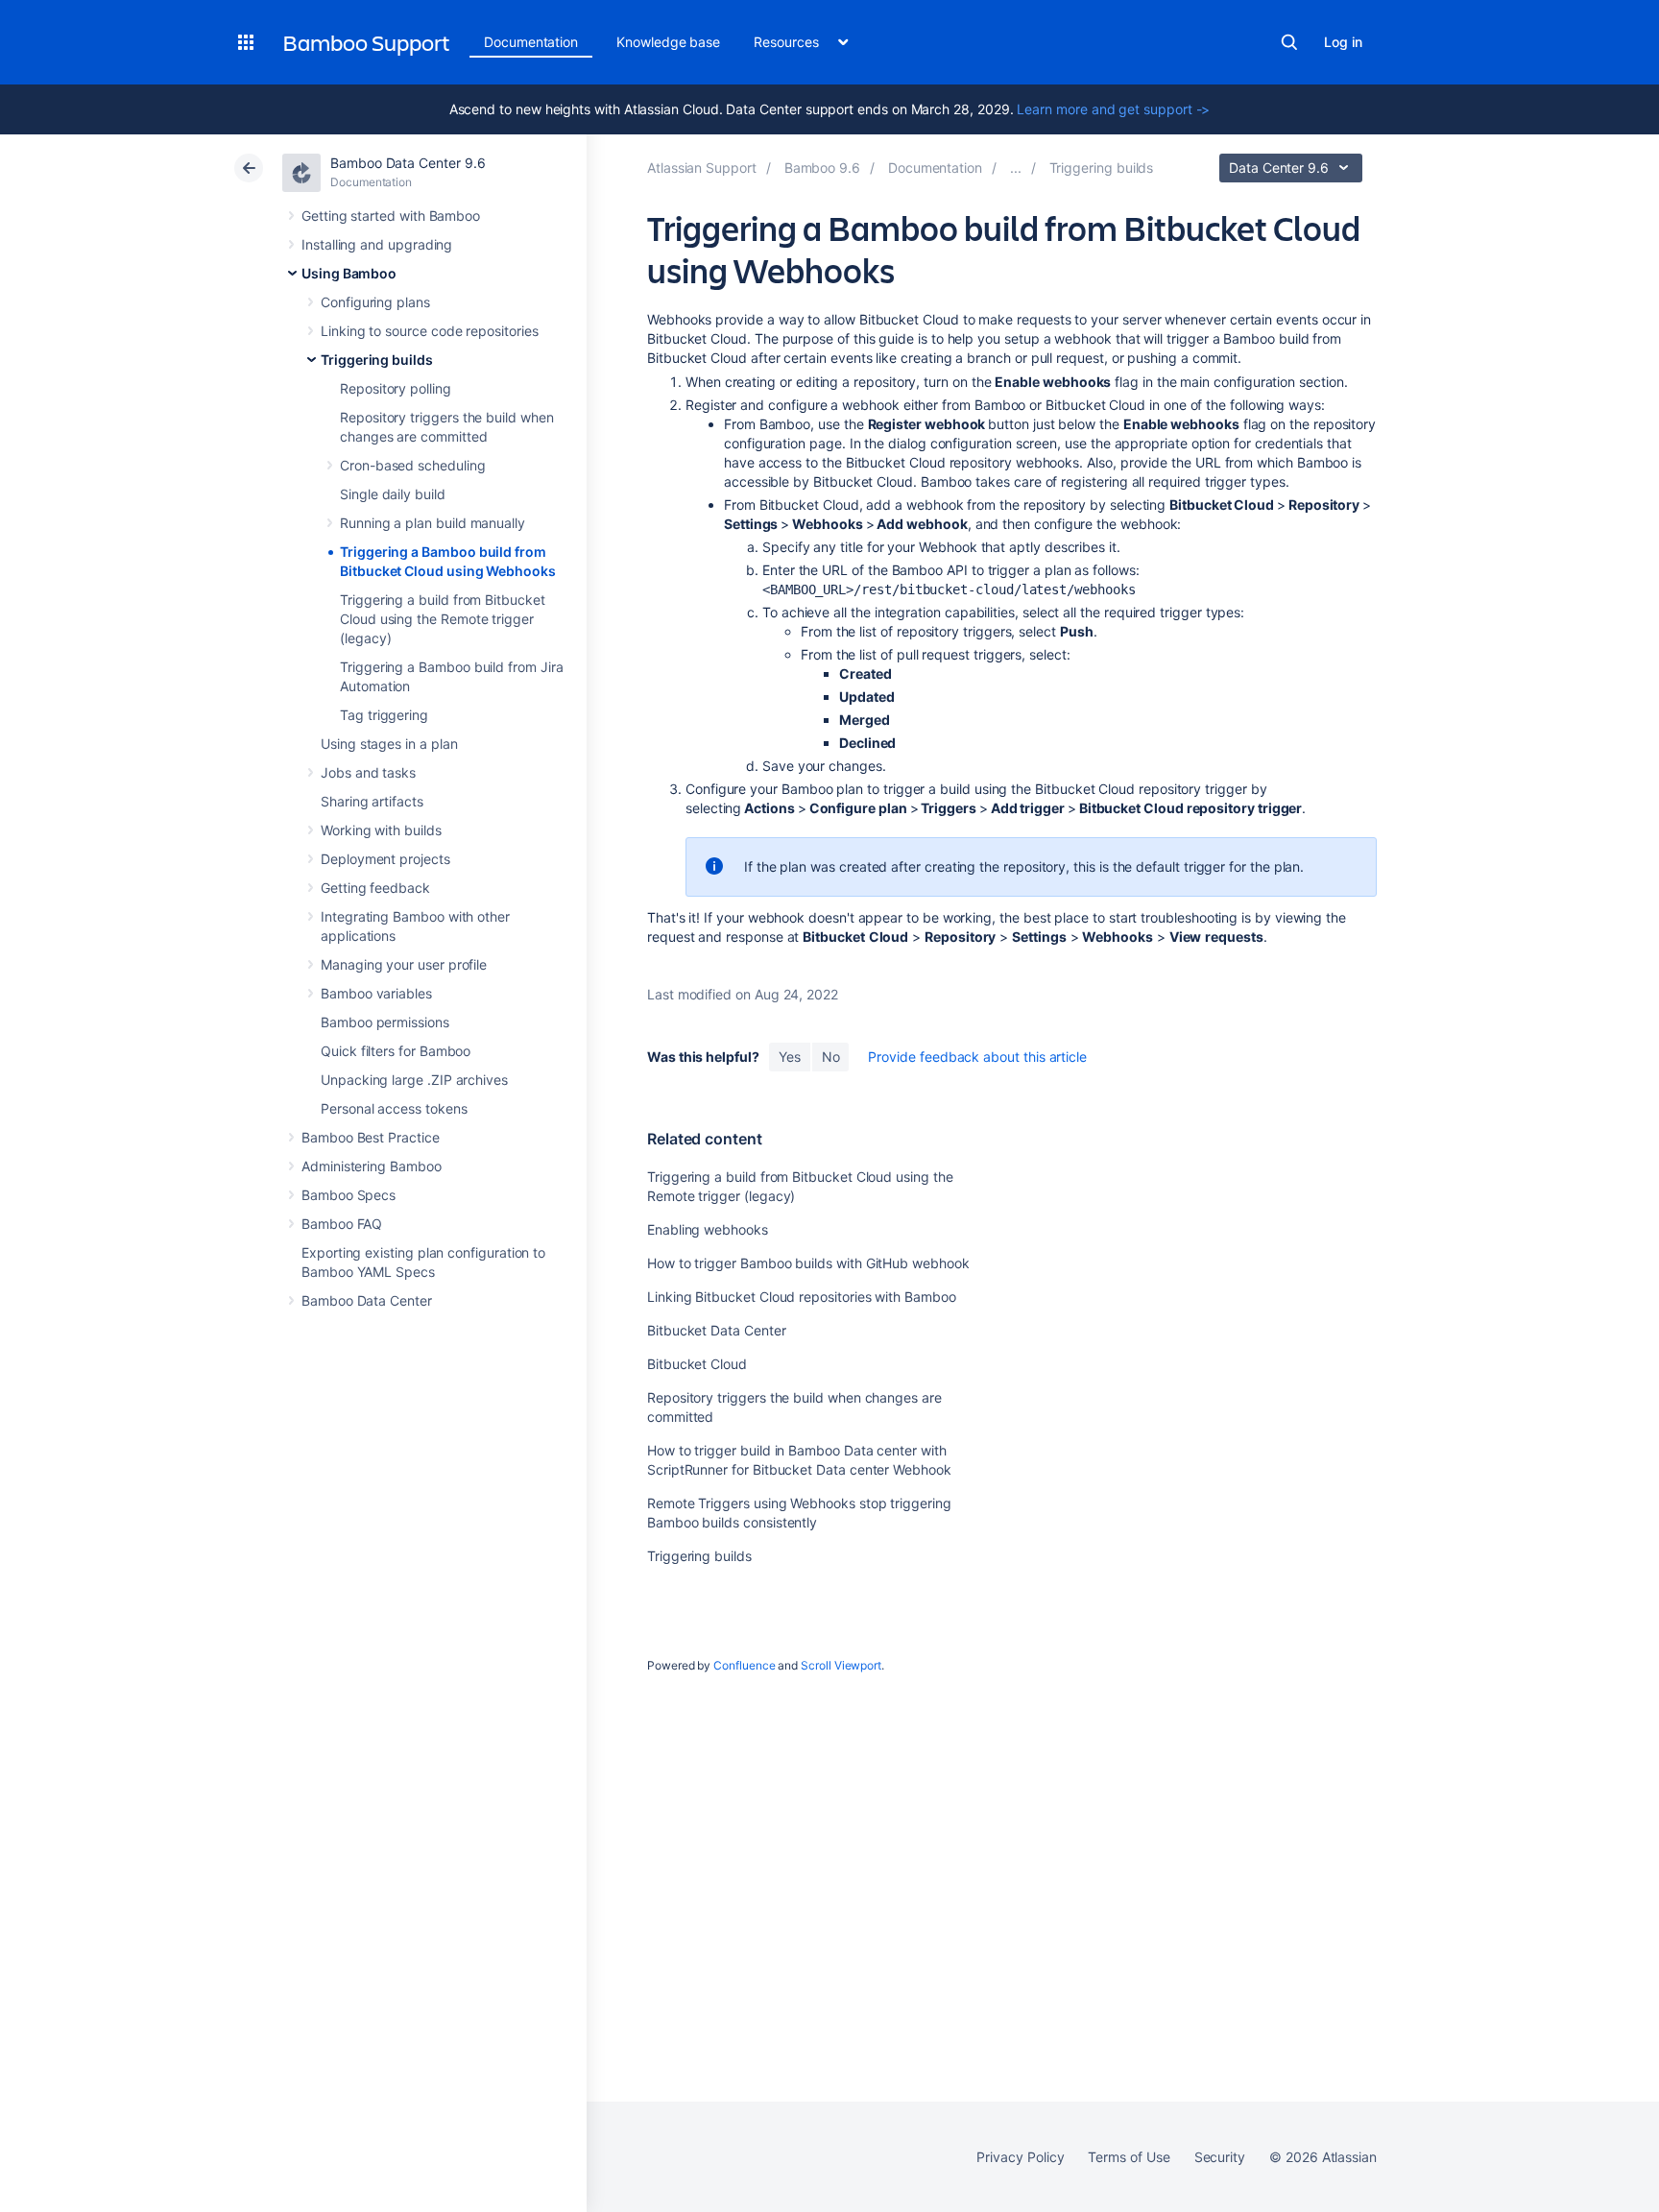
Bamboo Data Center (367, 1300)
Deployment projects (385, 859)
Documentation (531, 42)
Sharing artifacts (372, 801)
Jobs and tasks (368, 772)
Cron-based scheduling (413, 465)
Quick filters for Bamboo (396, 1051)
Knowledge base (668, 42)
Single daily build (393, 494)
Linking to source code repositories (430, 331)
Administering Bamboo (372, 1166)
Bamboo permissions (385, 1022)
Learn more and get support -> (1113, 109)
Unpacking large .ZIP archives (414, 1080)
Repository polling (396, 388)
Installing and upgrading (377, 244)
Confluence (744, 1665)
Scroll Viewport (841, 1665)
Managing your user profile (404, 964)
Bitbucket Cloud (697, 1364)
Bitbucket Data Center (717, 1330)
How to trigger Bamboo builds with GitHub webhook (808, 1263)
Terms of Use (1129, 2157)
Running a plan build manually (433, 523)
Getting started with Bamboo (391, 216)
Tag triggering (384, 715)
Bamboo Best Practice (371, 1137)
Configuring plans (375, 302)
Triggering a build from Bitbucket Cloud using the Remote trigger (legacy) (443, 619)
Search (1289, 42)
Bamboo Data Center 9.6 (408, 163)
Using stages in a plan (389, 744)
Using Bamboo (349, 273)
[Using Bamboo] (1016, 168)
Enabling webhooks (708, 1229)
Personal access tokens (394, 1108)
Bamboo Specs (349, 1195)
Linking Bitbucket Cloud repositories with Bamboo (802, 1297)
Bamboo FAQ (342, 1224)
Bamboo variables (376, 993)
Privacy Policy (1020, 2157)
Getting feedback (375, 888)
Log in (1343, 42)
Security (1220, 2157)
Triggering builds (377, 360)
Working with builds (381, 830)
